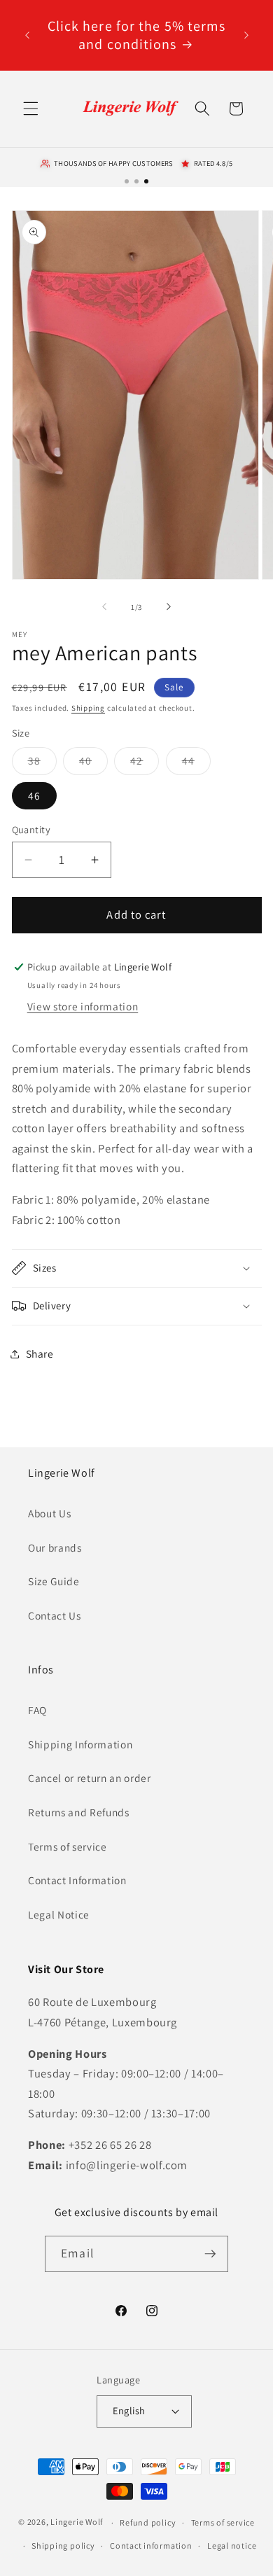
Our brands (55, 1547)
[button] (31, 109)
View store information (83, 1006)
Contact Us (55, 1615)
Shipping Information (80, 1744)
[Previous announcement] (27, 35)
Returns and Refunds (79, 1812)
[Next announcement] (246, 35)
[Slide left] (104, 607)
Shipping (88, 708)
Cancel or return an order (90, 1778)
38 (42, 764)
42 (145, 764)
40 (93, 764)
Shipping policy (63, 2546)
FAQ (37, 1710)
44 (196, 764)
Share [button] (40, 1353)
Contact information (151, 2546)
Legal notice (232, 2546)
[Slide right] (169, 607)
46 (34, 795)
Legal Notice (59, 1914)
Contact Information (77, 1880)
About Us (49, 1513)
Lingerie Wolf (77, 2522)
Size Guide (54, 1581)
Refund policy (148, 2522)
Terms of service (68, 1846)
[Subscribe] (210, 2254)
